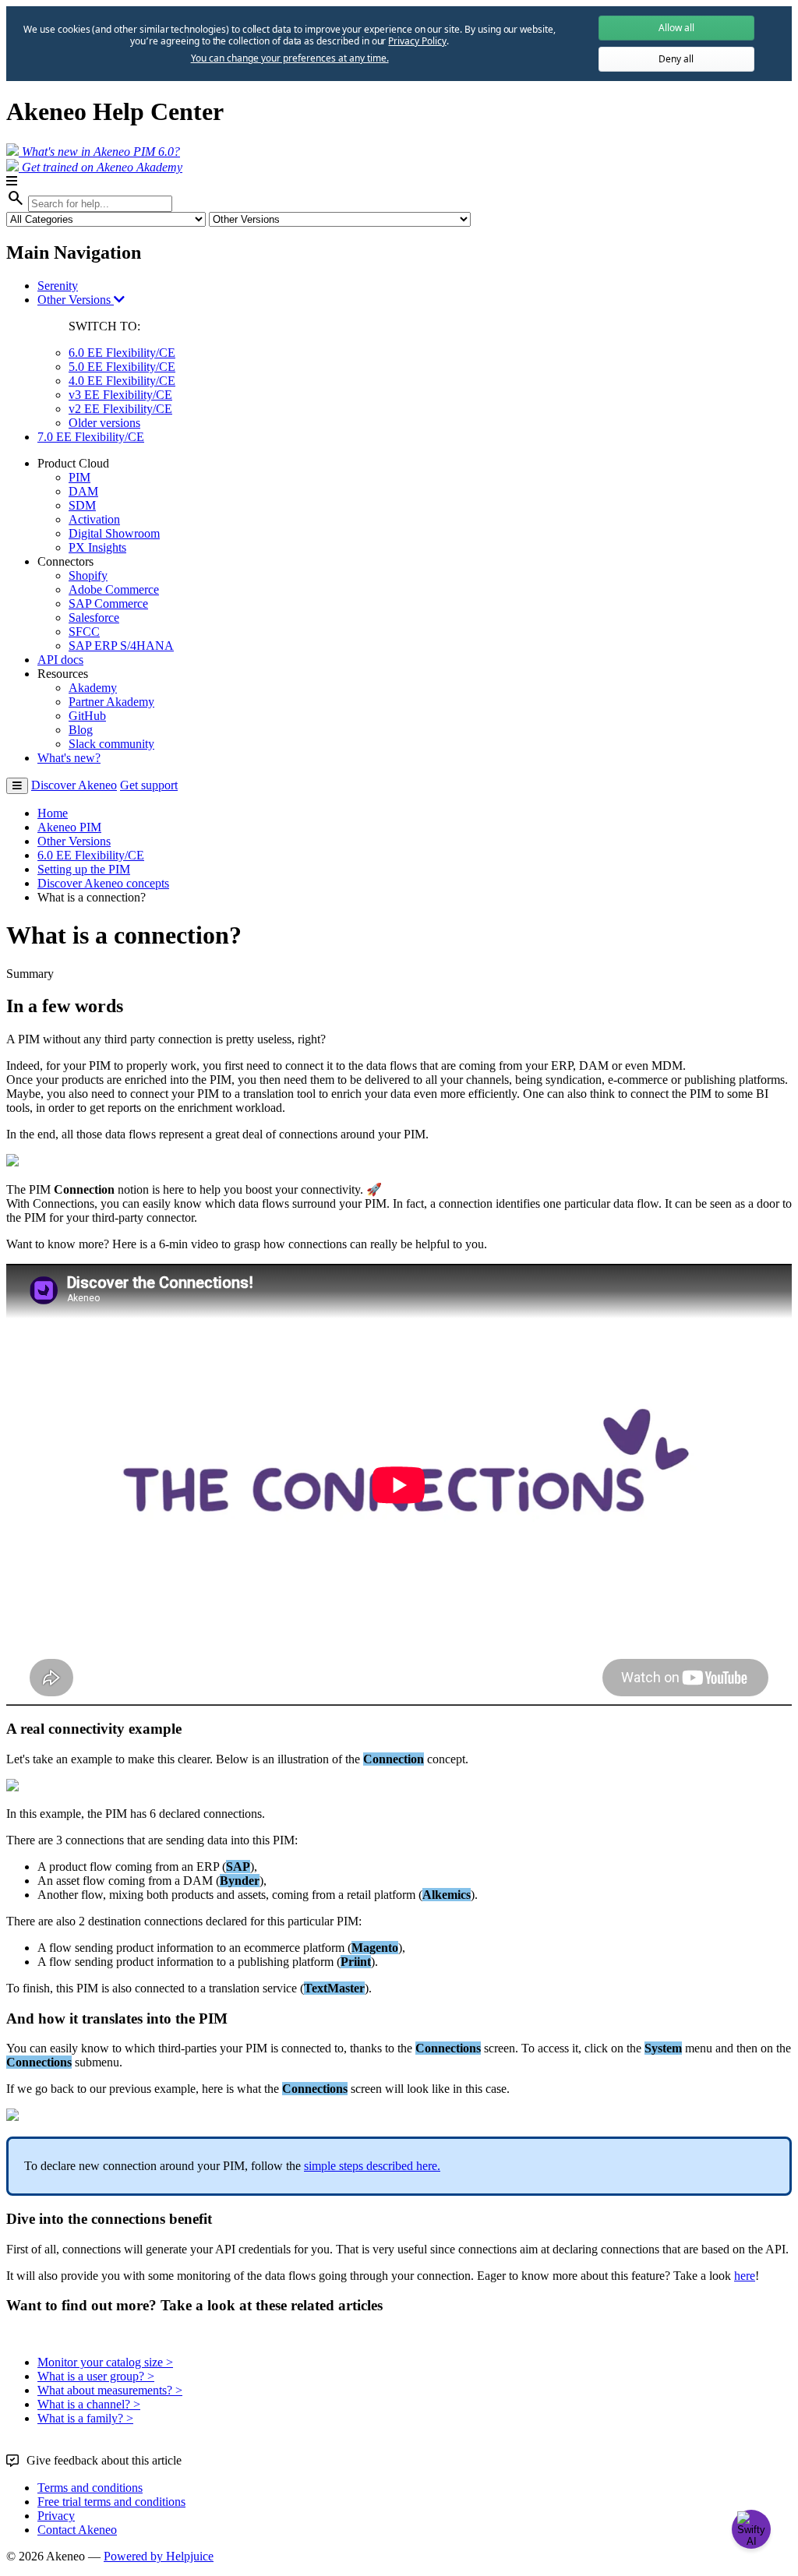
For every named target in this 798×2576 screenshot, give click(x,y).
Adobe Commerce (114, 589)
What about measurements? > (110, 2390)
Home (53, 813)
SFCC (84, 632)
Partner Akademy (111, 702)
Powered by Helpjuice (159, 2556)
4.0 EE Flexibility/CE (122, 381)
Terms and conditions (90, 2488)
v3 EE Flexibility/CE (120, 395)
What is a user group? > (96, 2376)
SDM (82, 505)
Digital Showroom (114, 533)
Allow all (676, 28)
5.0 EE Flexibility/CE (122, 367)
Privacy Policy (417, 41)
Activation (94, 519)
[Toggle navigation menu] (17, 786)
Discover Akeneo (74, 785)
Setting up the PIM (84, 869)
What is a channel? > (89, 2404)
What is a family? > (85, 2418)
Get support (149, 785)
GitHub (87, 716)
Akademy (93, 688)
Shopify (88, 575)
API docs (60, 660)
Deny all (676, 59)
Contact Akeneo (77, 2530)
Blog (81, 730)
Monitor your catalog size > (105, 2362)
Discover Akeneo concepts (103, 883)
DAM (83, 491)
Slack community (111, 744)
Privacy (56, 2516)
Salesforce (94, 618)
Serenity (58, 286)
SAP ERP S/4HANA (121, 646)
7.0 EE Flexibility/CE (91, 437)
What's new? (69, 758)
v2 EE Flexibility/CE (120, 409)
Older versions (104, 423)
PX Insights (97, 547)
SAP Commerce (108, 603)
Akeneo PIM (69, 827)
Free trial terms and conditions (111, 2502)
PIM (79, 477)
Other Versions (76, 300)
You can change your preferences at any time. (290, 58)
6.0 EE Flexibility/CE (122, 353)
